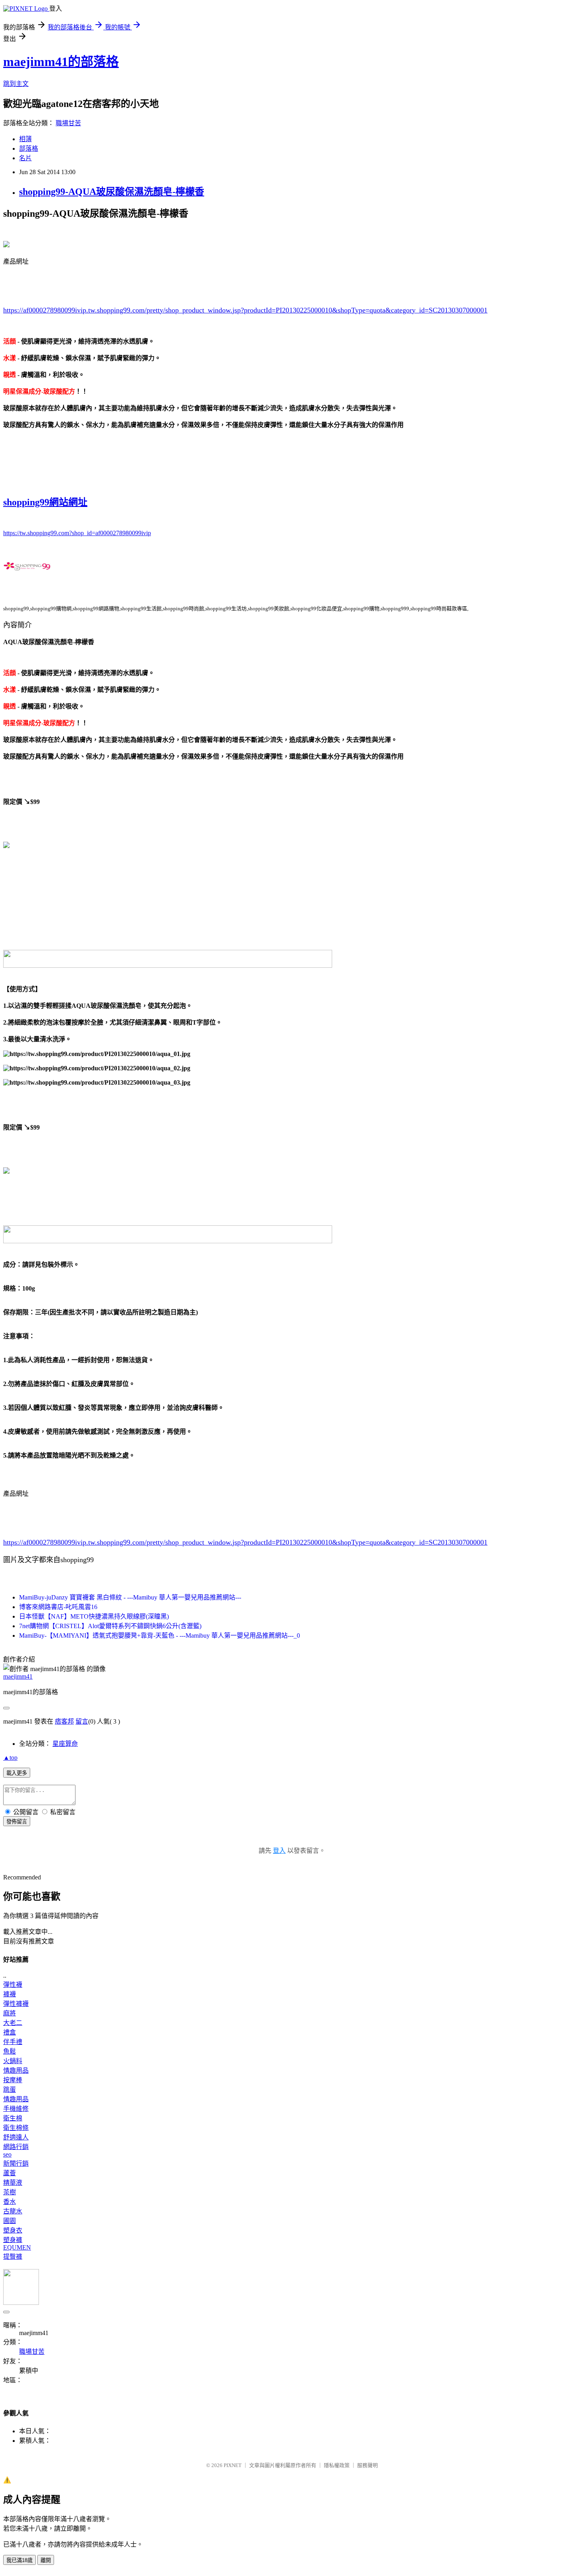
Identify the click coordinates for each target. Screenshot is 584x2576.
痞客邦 (64, 1721)
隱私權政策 (337, 2465)
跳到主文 (16, 84)
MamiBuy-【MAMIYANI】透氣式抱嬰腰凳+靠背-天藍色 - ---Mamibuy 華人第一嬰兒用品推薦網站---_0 (160, 1635)
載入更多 (17, 1773)
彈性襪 (13, 1985)
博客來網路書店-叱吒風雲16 (58, 1607)
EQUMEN (17, 2247)
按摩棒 (13, 2080)
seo (7, 2154)
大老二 (13, 2023)
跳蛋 (10, 2090)
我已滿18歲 (19, 2560)
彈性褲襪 (16, 2004)
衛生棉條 (16, 2128)
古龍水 (13, 2211)
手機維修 (16, 2109)
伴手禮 (13, 2042)
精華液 (13, 2183)
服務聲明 (367, 2465)
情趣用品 (16, 2070)
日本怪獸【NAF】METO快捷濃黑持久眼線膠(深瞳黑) (94, 1616)
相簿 (25, 139)
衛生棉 (13, 2118)
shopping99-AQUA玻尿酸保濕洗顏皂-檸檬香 (112, 192)
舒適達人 (16, 2137)
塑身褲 (13, 2240)
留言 (82, 1721)
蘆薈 (10, 2173)
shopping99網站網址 (45, 502)
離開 (46, 2560)
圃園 (10, 2221)
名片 (25, 158)
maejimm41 (18, 1676)
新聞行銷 (16, 2163)
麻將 (10, 2013)
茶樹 (10, 2192)
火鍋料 (13, 2061)
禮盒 (10, 2032)
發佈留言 (17, 1822)
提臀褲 (13, 2257)
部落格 (29, 149)
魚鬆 (10, 2051)
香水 (10, 2202)
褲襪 (10, 1994)
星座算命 (65, 1744)
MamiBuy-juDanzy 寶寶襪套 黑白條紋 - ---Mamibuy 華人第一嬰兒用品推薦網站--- (130, 1597)
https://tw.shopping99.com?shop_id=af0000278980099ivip (77, 533)
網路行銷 (16, 2147)
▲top (10, 1758)
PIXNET (233, 2465)
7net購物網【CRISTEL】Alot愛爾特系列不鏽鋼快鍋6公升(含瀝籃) (110, 1626)
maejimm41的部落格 (61, 62)
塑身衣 (13, 2230)
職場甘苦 (68, 123)
